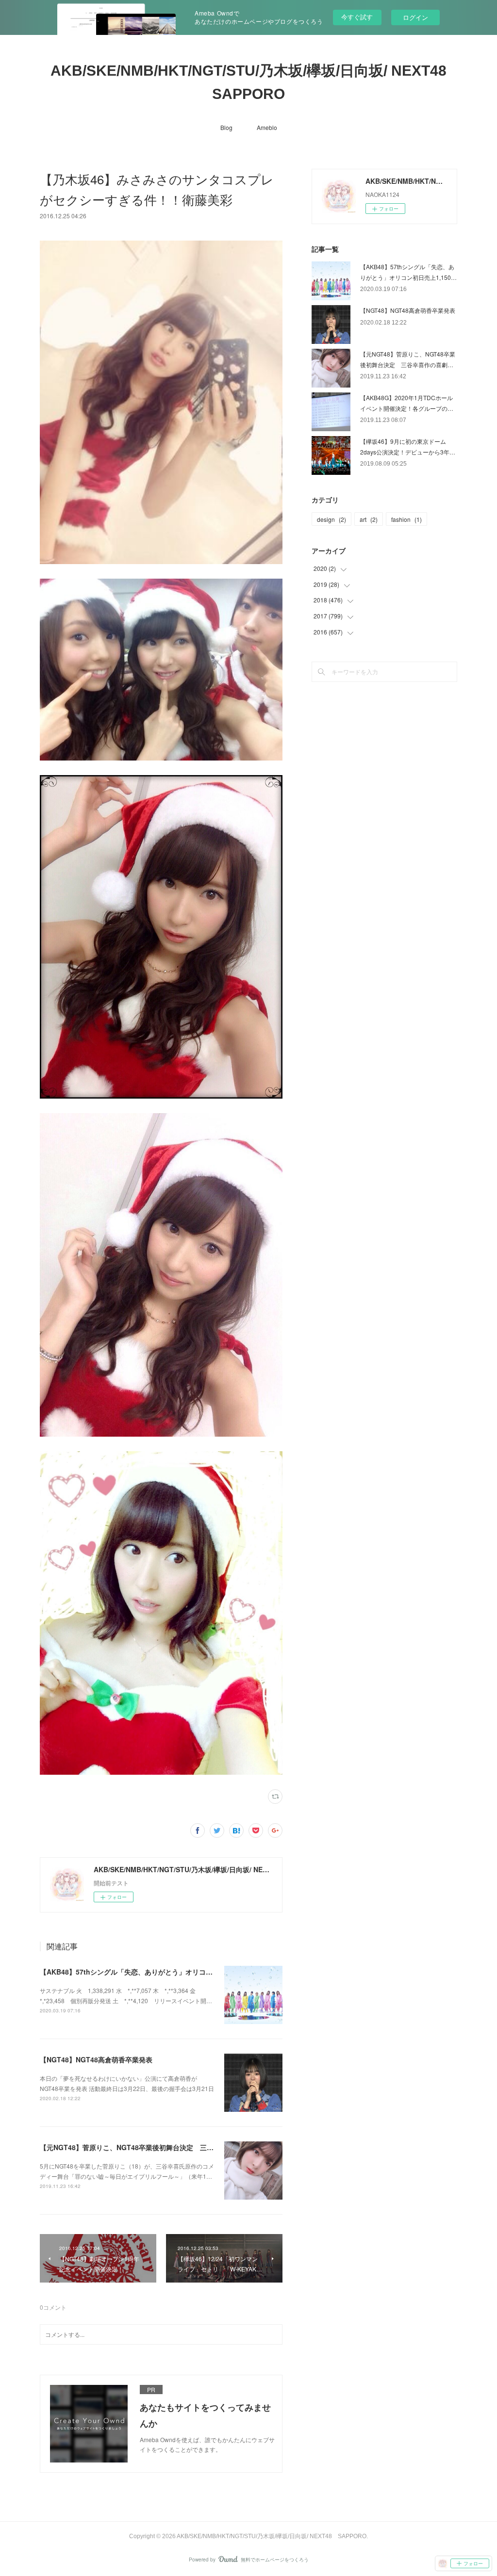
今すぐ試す (357, 17)
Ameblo (267, 127)
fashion (406, 519)
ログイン (415, 17)
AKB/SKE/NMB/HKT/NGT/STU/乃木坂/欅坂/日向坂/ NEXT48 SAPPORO (254, 82)
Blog (226, 127)
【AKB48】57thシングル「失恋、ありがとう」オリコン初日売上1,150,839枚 (159, 1972)
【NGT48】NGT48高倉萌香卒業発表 (96, 2059)
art (369, 519)
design (331, 519)
